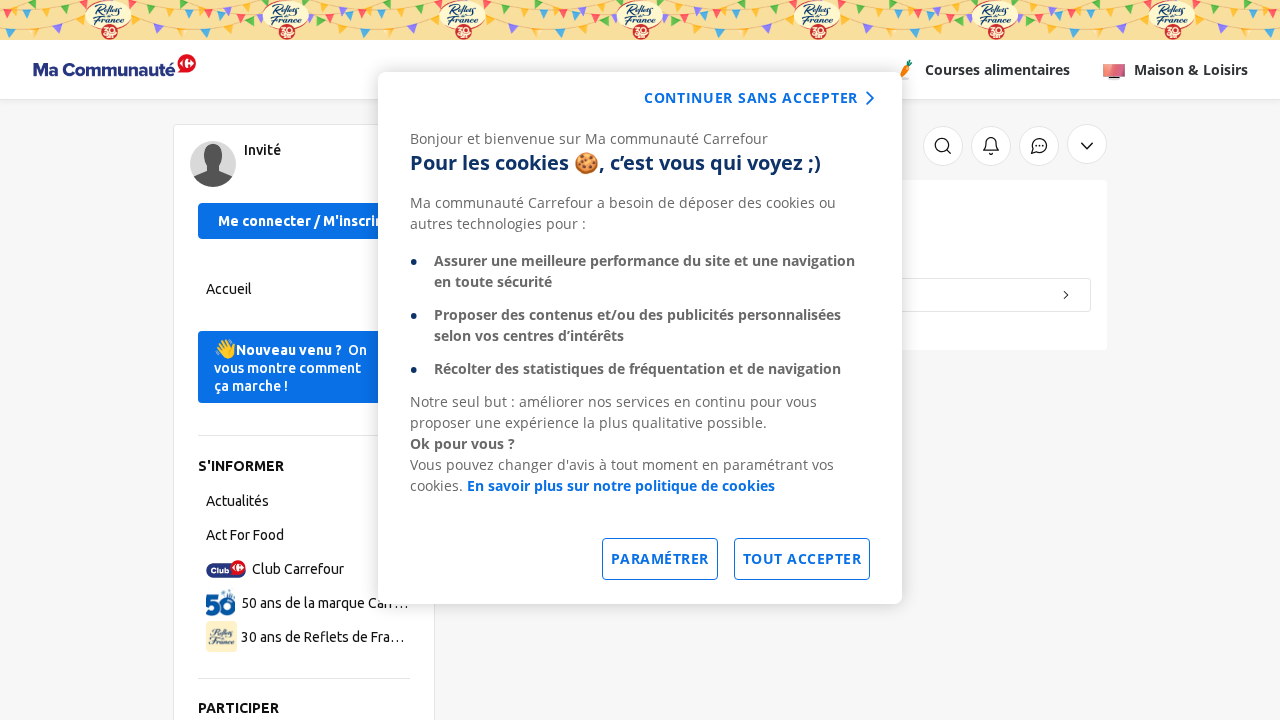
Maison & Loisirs (1191, 69)
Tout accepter (802, 558)
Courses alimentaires (997, 69)
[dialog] (640, 338)
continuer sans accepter (751, 97)
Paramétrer (660, 558)
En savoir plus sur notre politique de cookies (621, 485)
